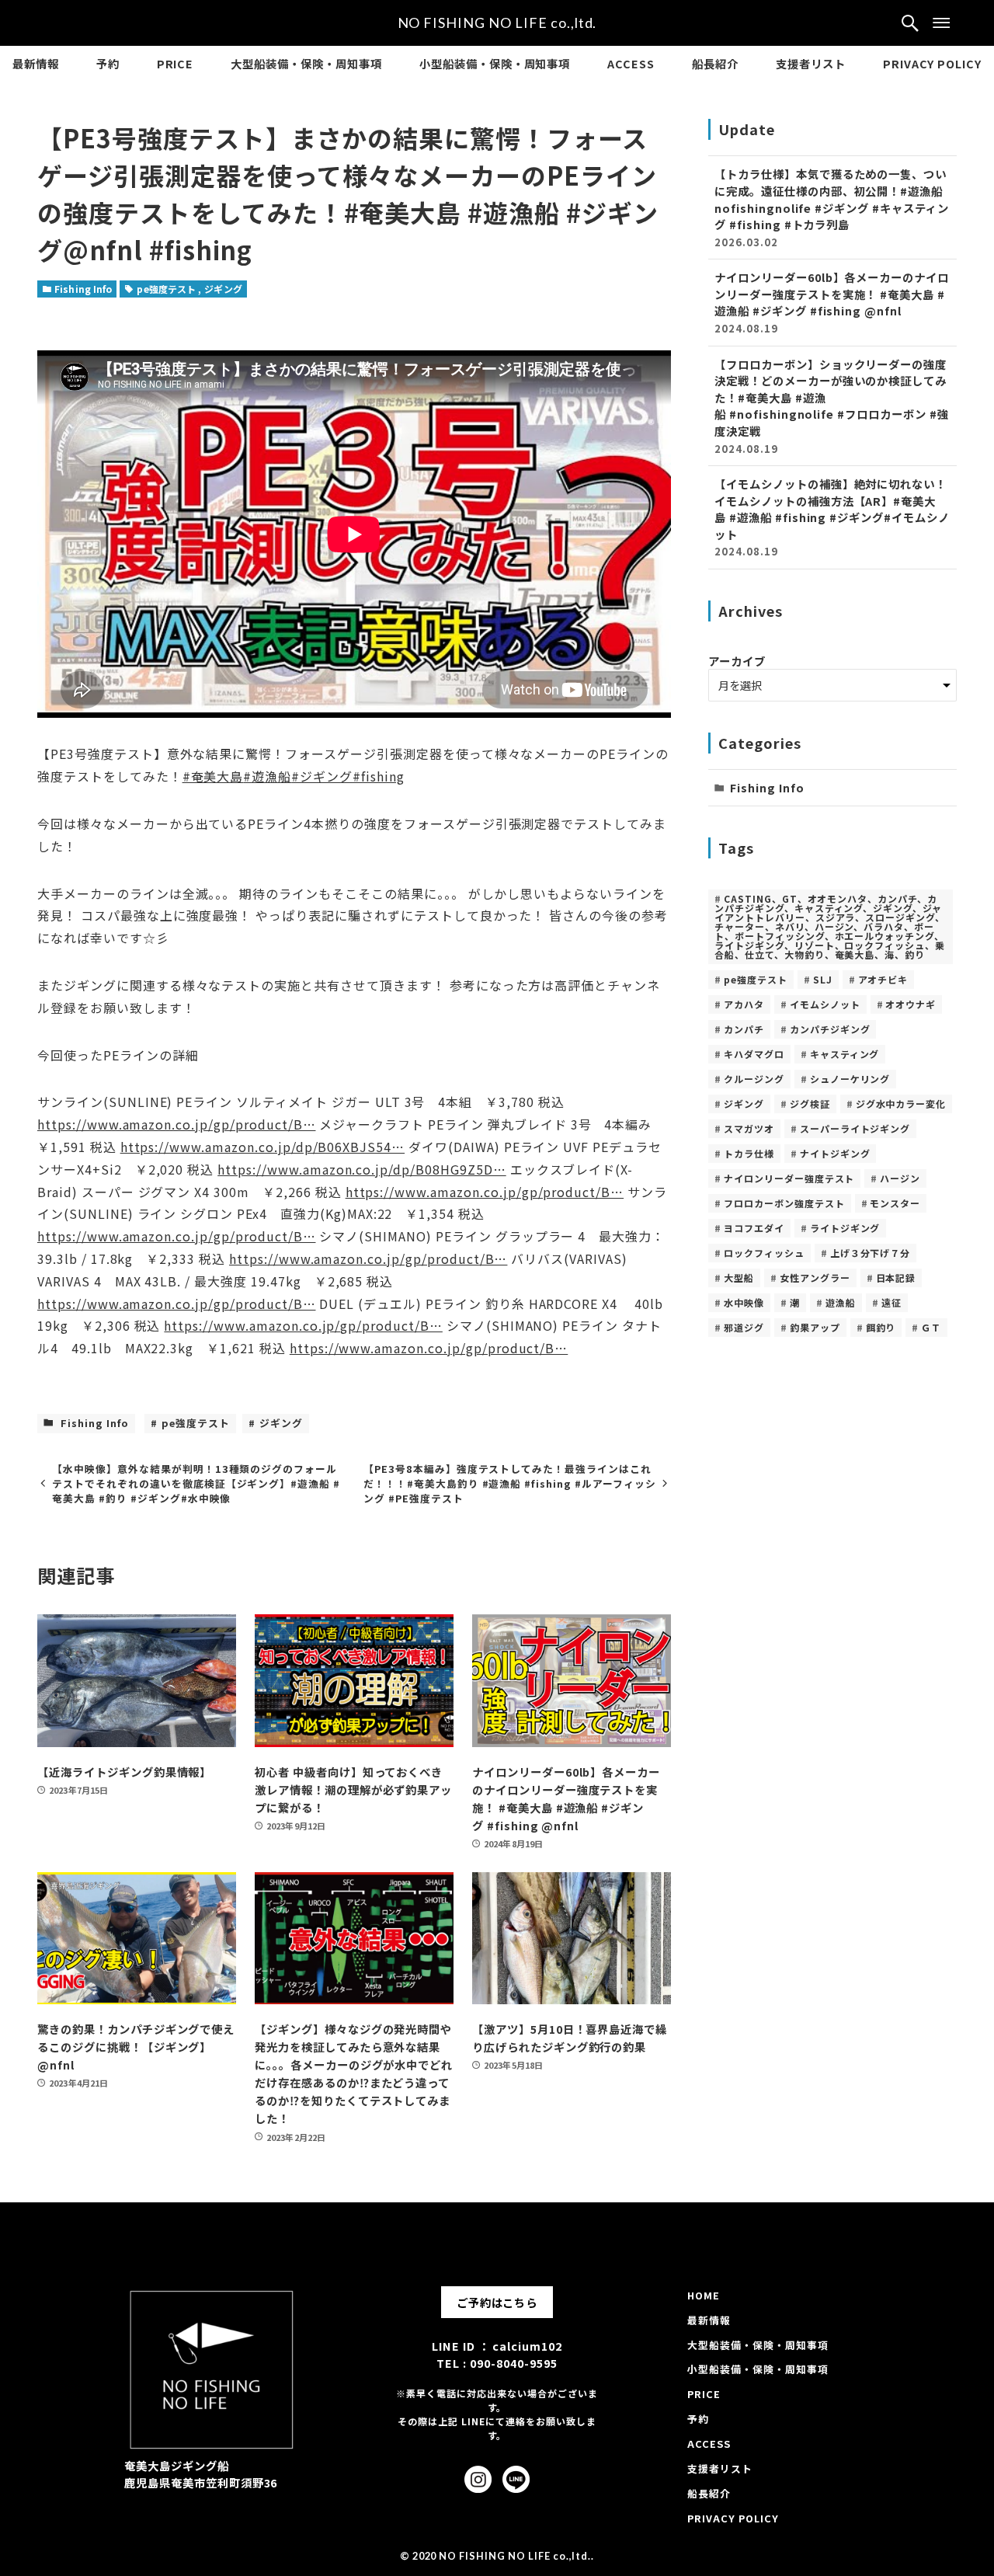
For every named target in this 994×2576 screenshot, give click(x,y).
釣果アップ (815, 1327)
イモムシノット (825, 1004)
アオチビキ (883, 979)
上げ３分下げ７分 (871, 1253)
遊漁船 (841, 1302)
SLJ (823, 979)
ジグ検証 (810, 1104)
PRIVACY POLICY (733, 2518)
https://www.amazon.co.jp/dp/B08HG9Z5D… (361, 1169)
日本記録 (896, 1278)
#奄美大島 (213, 776)
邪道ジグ (744, 1327)
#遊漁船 (267, 776)
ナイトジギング (835, 1153)
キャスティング (845, 1054)
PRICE (704, 2394)
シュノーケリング (850, 1079)
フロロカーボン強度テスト (784, 1203)
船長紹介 (709, 2493)
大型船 (739, 1278)
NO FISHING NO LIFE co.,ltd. (497, 23)
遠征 (891, 1302)
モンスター (895, 1203)
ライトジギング (845, 1228)
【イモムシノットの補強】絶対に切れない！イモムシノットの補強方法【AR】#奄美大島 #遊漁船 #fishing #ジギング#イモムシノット (832, 517)
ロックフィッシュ (764, 1253)
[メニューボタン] (941, 23)
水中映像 (744, 1302)
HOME (704, 2295)
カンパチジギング (830, 1029)
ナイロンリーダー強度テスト (789, 1178)
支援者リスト (720, 2468)
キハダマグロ (754, 1054)
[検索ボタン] (910, 23)
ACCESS (709, 2444)
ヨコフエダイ (754, 1228)
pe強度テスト (167, 289)
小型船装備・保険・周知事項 (758, 2369)
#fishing (379, 776)
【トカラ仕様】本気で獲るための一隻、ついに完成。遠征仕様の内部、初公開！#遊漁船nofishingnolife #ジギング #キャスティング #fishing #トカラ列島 (832, 207)
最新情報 (709, 2320)
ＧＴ (931, 1327)
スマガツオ (749, 1128)
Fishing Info (83, 289)
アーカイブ (737, 661)
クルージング (754, 1079)
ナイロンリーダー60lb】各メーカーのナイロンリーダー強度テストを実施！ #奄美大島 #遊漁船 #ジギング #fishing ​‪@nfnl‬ (832, 302)
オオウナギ (911, 1004)
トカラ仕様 (749, 1153)
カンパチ (744, 1029)
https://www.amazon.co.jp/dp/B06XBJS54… (262, 1147)
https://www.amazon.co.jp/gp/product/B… (176, 1124)
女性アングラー (815, 1278)
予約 (698, 2419)
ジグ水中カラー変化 (901, 1104)
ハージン (900, 1178)
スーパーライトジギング (855, 1128)
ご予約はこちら (497, 2302)
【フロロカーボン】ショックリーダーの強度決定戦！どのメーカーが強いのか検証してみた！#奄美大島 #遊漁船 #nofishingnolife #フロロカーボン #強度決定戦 (832, 406)
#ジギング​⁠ (322, 776)
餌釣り (881, 1327)
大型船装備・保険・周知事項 (758, 2345)
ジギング (223, 289)
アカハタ (744, 1004)
